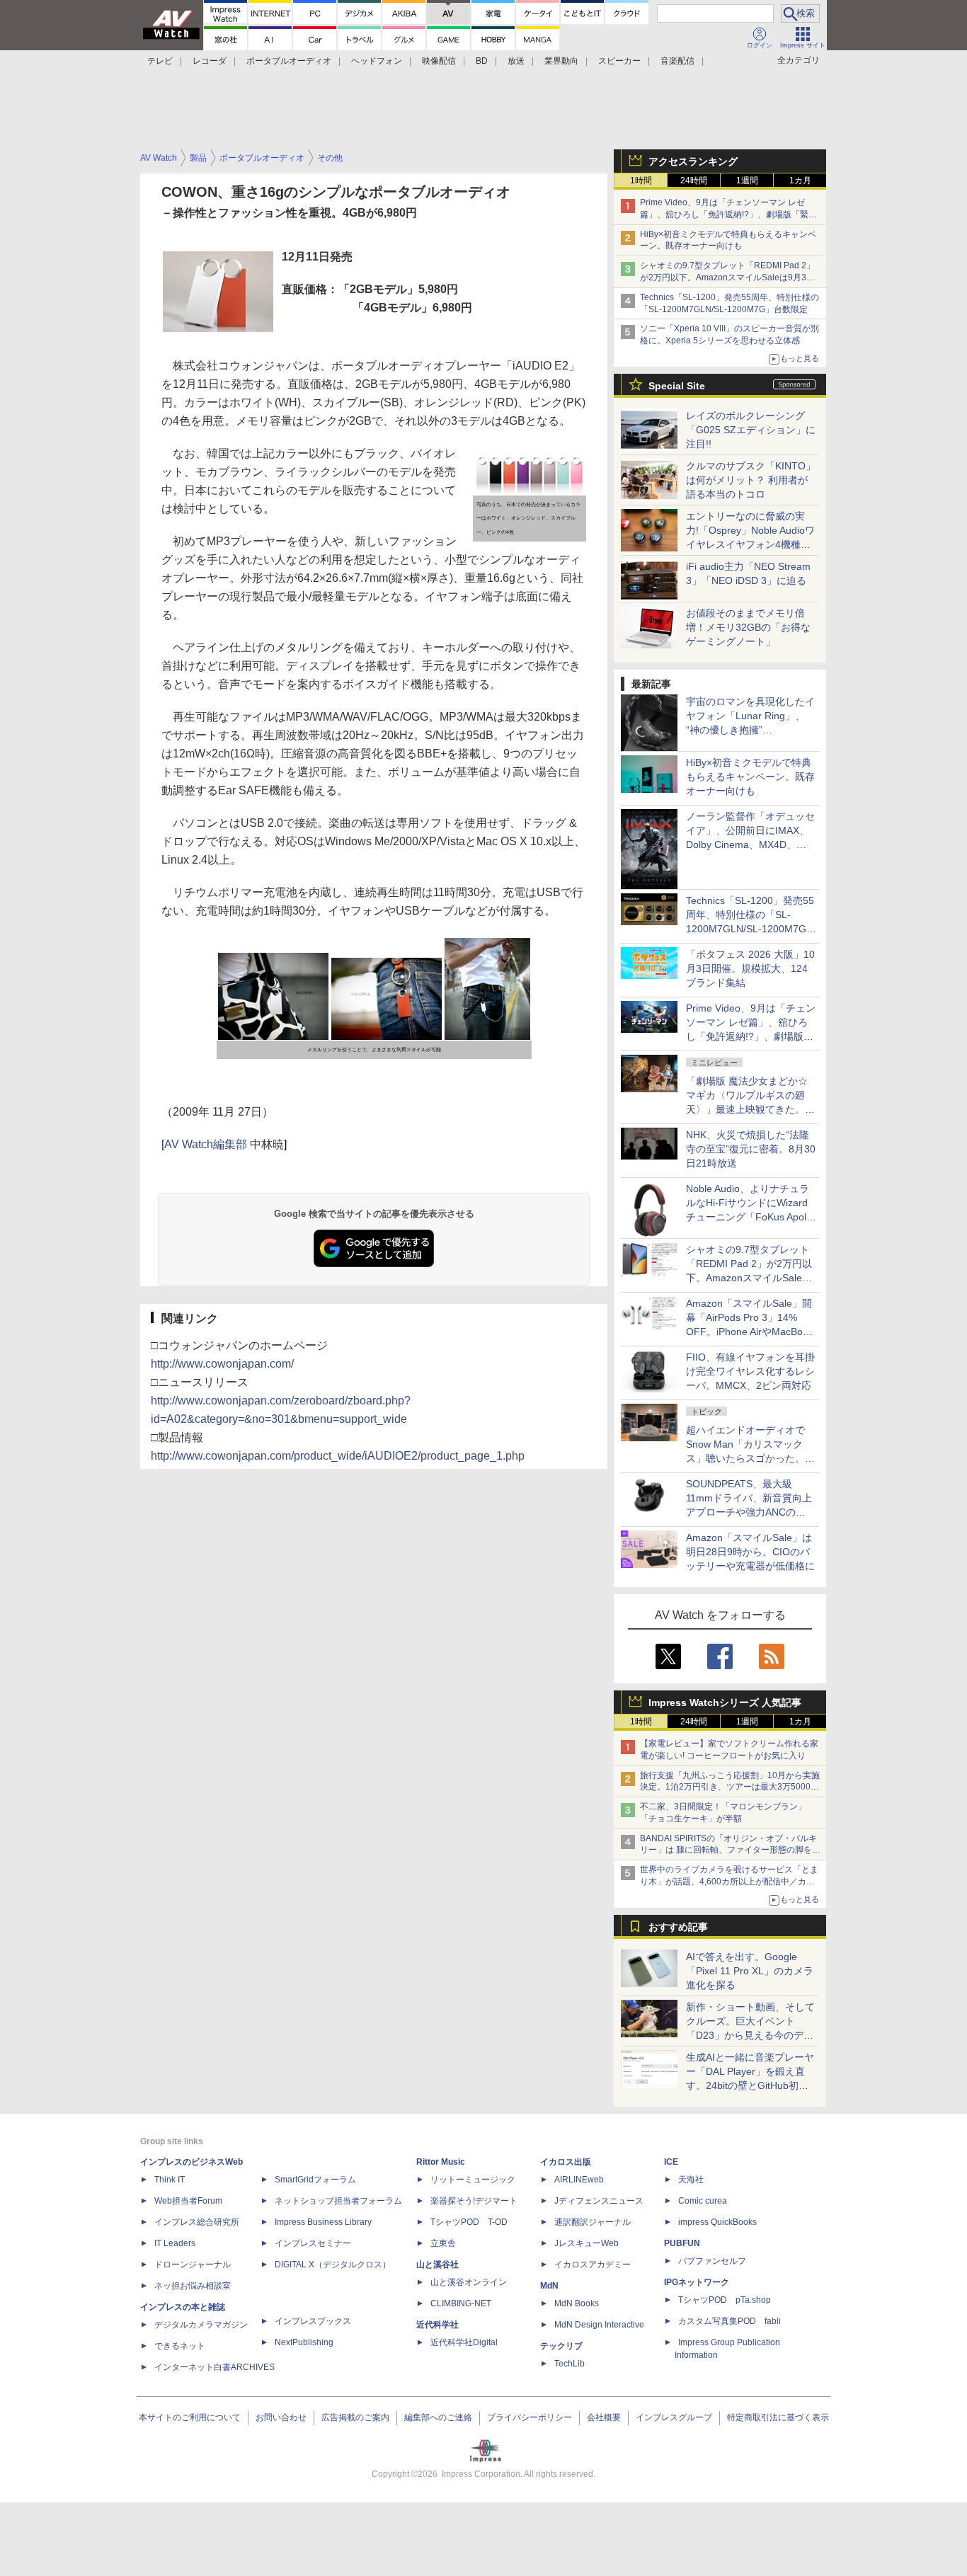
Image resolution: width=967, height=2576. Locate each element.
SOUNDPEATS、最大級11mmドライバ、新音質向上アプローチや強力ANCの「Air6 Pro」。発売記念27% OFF (749, 1512)
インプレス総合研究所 (197, 2222)
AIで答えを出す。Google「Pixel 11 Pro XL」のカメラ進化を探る (750, 1971)
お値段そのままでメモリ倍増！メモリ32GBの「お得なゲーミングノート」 (748, 627)
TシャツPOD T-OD (469, 2222)
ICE (671, 2162)
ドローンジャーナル (193, 2265)
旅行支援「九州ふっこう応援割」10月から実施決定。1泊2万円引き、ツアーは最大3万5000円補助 (730, 1787)
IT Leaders (175, 2243)
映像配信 (439, 61)
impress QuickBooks (717, 2222)
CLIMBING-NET (461, 2303)
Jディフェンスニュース (599, 2201)
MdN (549, 2286)
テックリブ (561, 2346)
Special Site (677, 386)
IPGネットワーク (697, 2282)
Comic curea (703, 2201)
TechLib (570, 2364)
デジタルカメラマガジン (201, 2325)
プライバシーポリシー (530, 2417)
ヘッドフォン (377, 61)
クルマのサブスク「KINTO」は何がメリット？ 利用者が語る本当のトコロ (751, 480)
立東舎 (443, 2243)
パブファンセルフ (712, 2261)
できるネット (180, 2346)
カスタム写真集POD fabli (729, 2321)
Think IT (170, 2180)
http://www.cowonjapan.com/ (222, 1364)
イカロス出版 (566, 2162)
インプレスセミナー (313, 2243)
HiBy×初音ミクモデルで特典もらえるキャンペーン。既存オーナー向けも (750, 777)
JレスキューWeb (587, 2243)
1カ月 (800, 181)
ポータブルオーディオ (289, 61)
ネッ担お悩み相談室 (193, 2286)
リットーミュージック (473, 2180)
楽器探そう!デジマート (474, 2201)
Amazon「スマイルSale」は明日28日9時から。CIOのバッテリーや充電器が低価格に (750, 1552)
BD (482, 61)
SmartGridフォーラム (315, 2180)
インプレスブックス (313, 2321)
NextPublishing (304, 2342)
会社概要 (604, 2417)
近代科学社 (437, 2325)
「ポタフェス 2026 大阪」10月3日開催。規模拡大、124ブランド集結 (750, 968)
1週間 (747, 181)
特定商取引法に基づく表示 (778, 2417)
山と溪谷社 (437, 2265)
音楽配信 (677, 61)
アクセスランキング (693, 161)
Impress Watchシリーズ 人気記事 (725, 1702)
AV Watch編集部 (206, 1144)
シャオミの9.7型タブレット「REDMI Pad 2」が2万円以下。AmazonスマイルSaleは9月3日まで (727, 277)
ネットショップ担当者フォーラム (338, 2201)
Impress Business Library (323, 2222)
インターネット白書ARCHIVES (214, 2367)
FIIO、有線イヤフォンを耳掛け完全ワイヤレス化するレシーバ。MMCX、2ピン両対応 (750, 1371)
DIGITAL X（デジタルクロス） (333, 2265)
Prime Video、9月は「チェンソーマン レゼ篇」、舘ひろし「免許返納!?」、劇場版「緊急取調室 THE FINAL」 (728, 214)
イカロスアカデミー (593, 2265)
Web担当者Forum (188, 2201)
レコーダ (210, 61)
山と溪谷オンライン (469, 2282)
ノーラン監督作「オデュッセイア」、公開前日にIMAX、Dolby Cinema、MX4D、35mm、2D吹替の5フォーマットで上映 (750, 845)
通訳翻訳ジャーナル (593, 2222)
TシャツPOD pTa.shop (725, 2300)
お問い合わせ (281, 2417)
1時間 (641, 181)
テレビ (160, 61)
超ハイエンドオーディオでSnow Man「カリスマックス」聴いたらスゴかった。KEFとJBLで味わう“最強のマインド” (750, 1458)
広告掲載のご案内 (355, 2417)
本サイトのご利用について (190, 2417)
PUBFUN (682, 2243)
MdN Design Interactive (599, 2325)
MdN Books (577, 2303)
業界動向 (561, 61)
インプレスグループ (674, 2417)
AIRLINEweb (579, 2180)
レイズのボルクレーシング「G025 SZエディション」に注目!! (751, 430)
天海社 (691, 2180)
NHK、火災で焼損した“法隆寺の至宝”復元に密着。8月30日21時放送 (751, 1149)
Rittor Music (441, 2162)
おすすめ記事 (678, 1927)
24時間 (694, 181)
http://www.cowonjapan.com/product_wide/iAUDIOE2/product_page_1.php (338, 1456)
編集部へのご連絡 (438, 2417)
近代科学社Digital (464, 2342)
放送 (516, 61)
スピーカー (619, 61)
